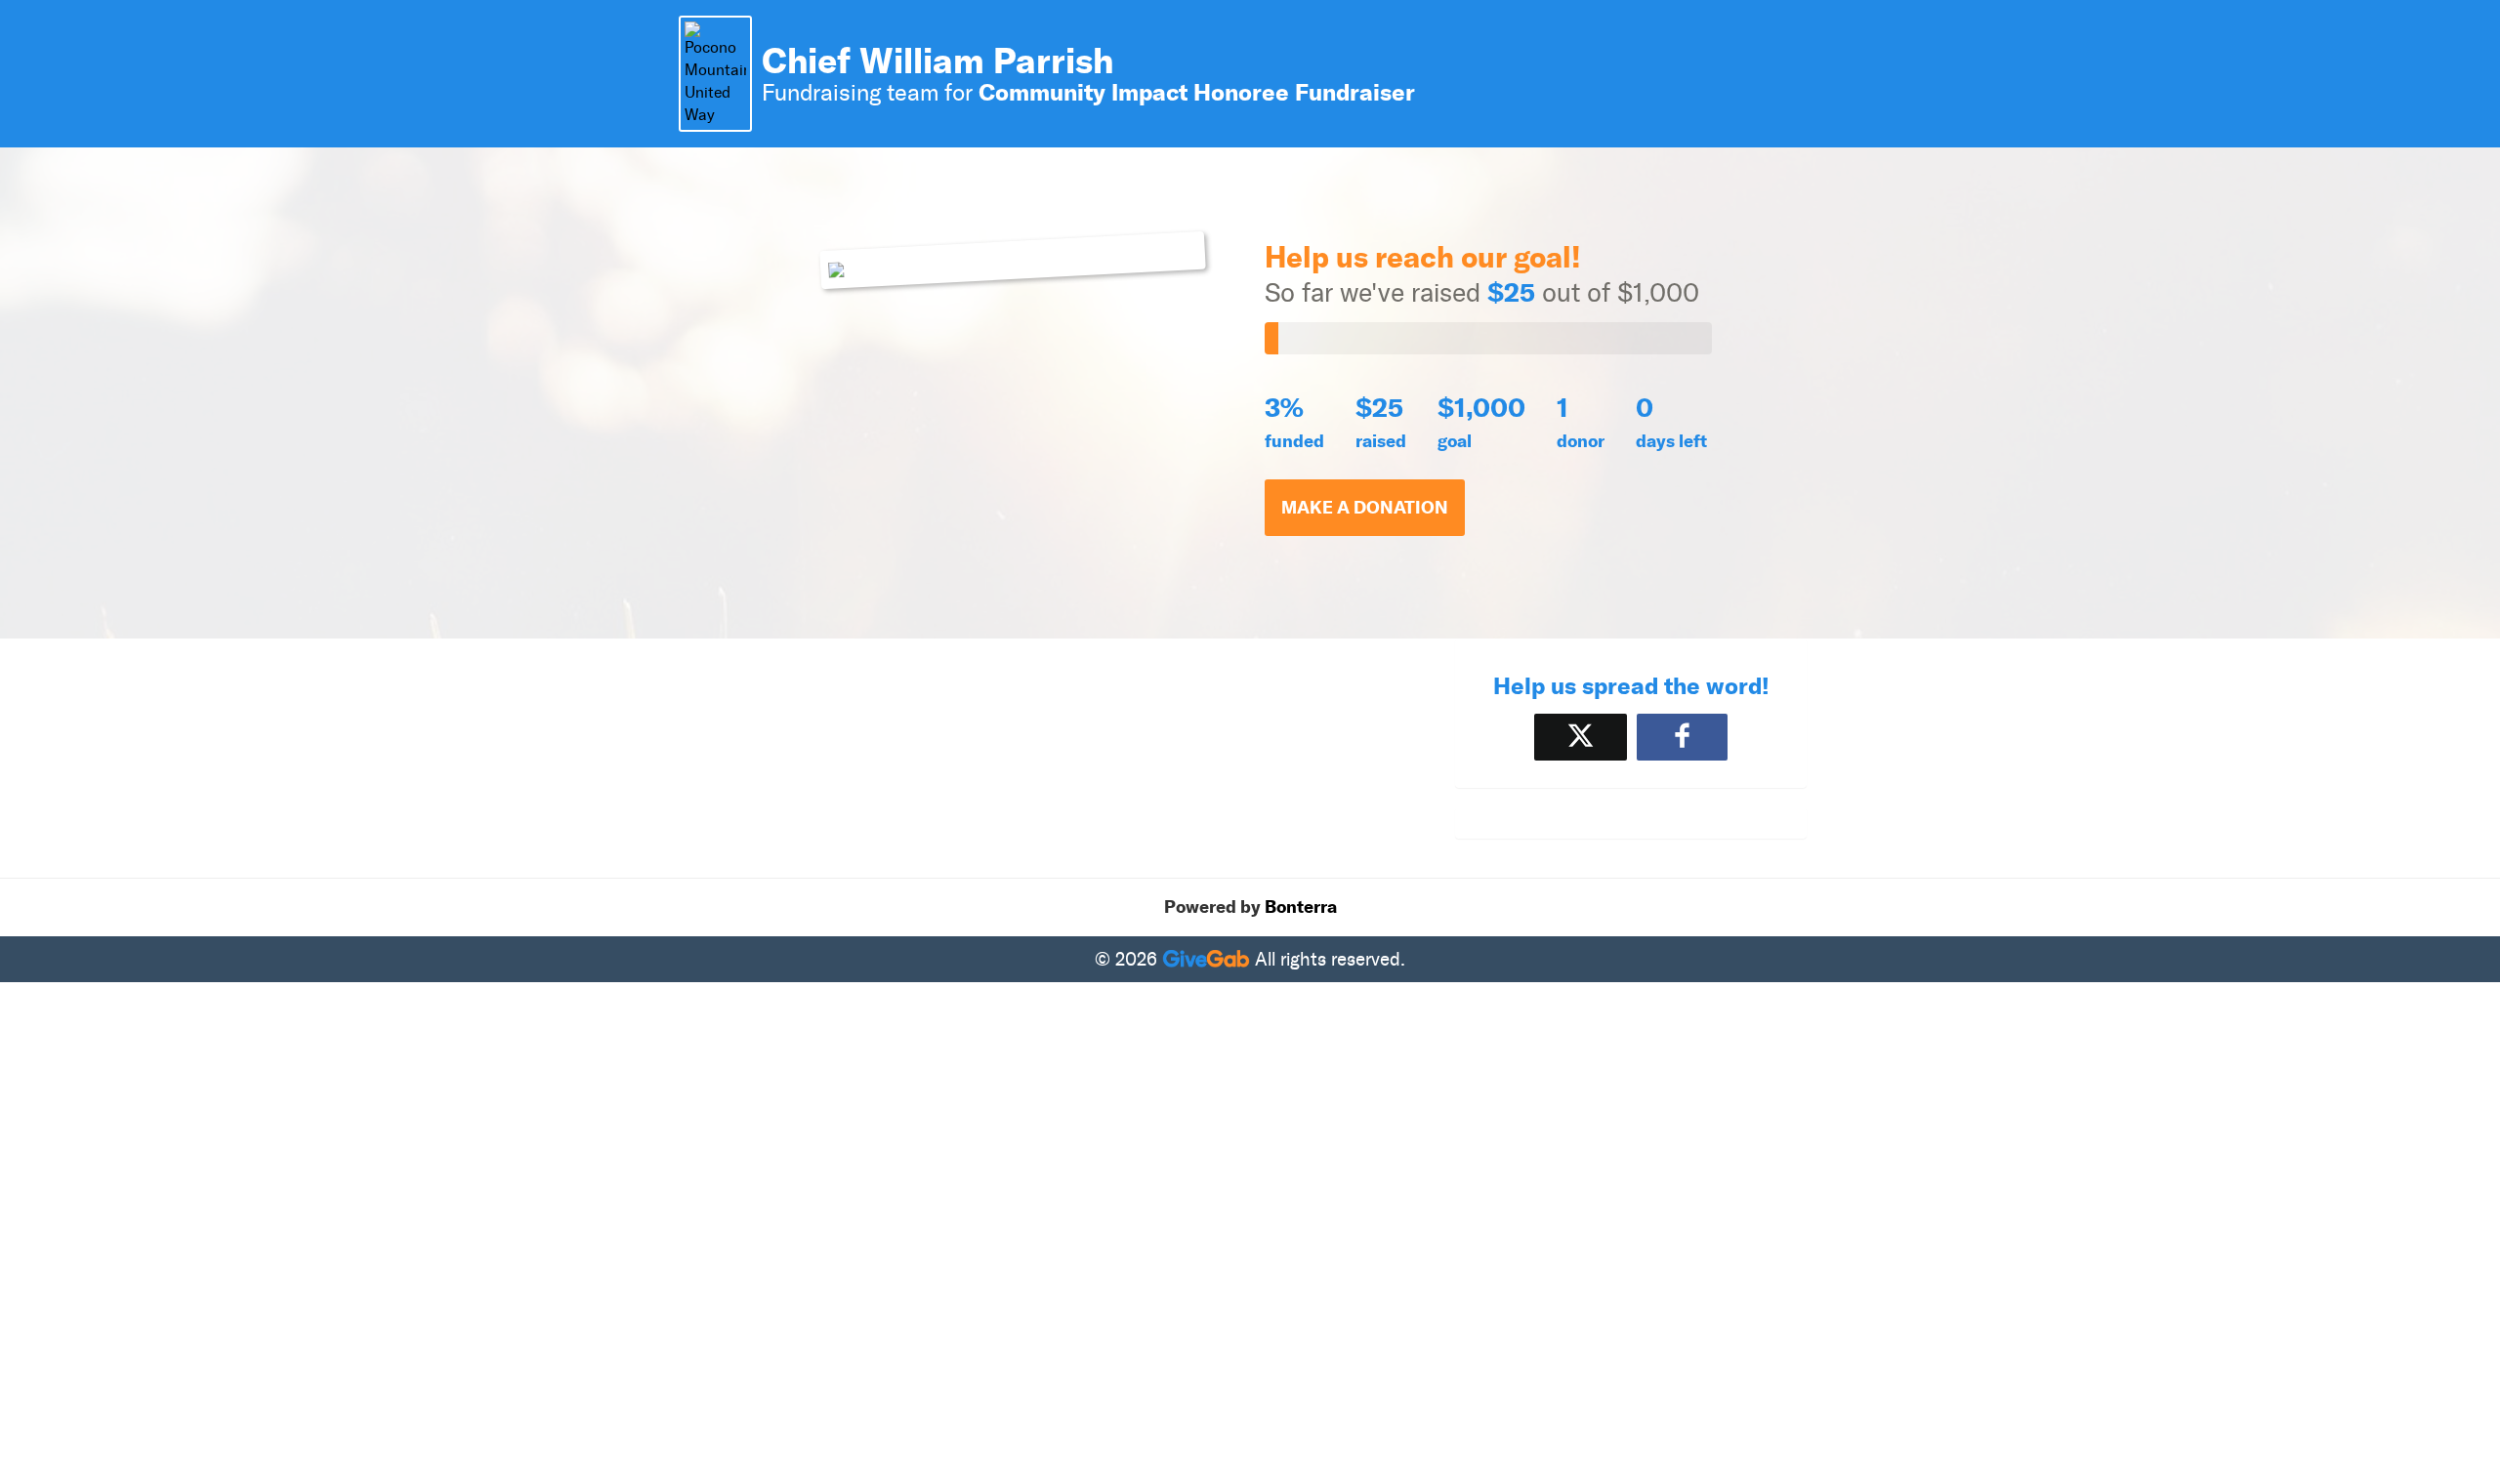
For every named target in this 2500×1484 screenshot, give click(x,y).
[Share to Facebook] (1682, 737)
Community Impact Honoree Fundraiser (1197, 92)
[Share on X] (1581, 737)
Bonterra (1301, 907)
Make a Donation (1365, 508)
